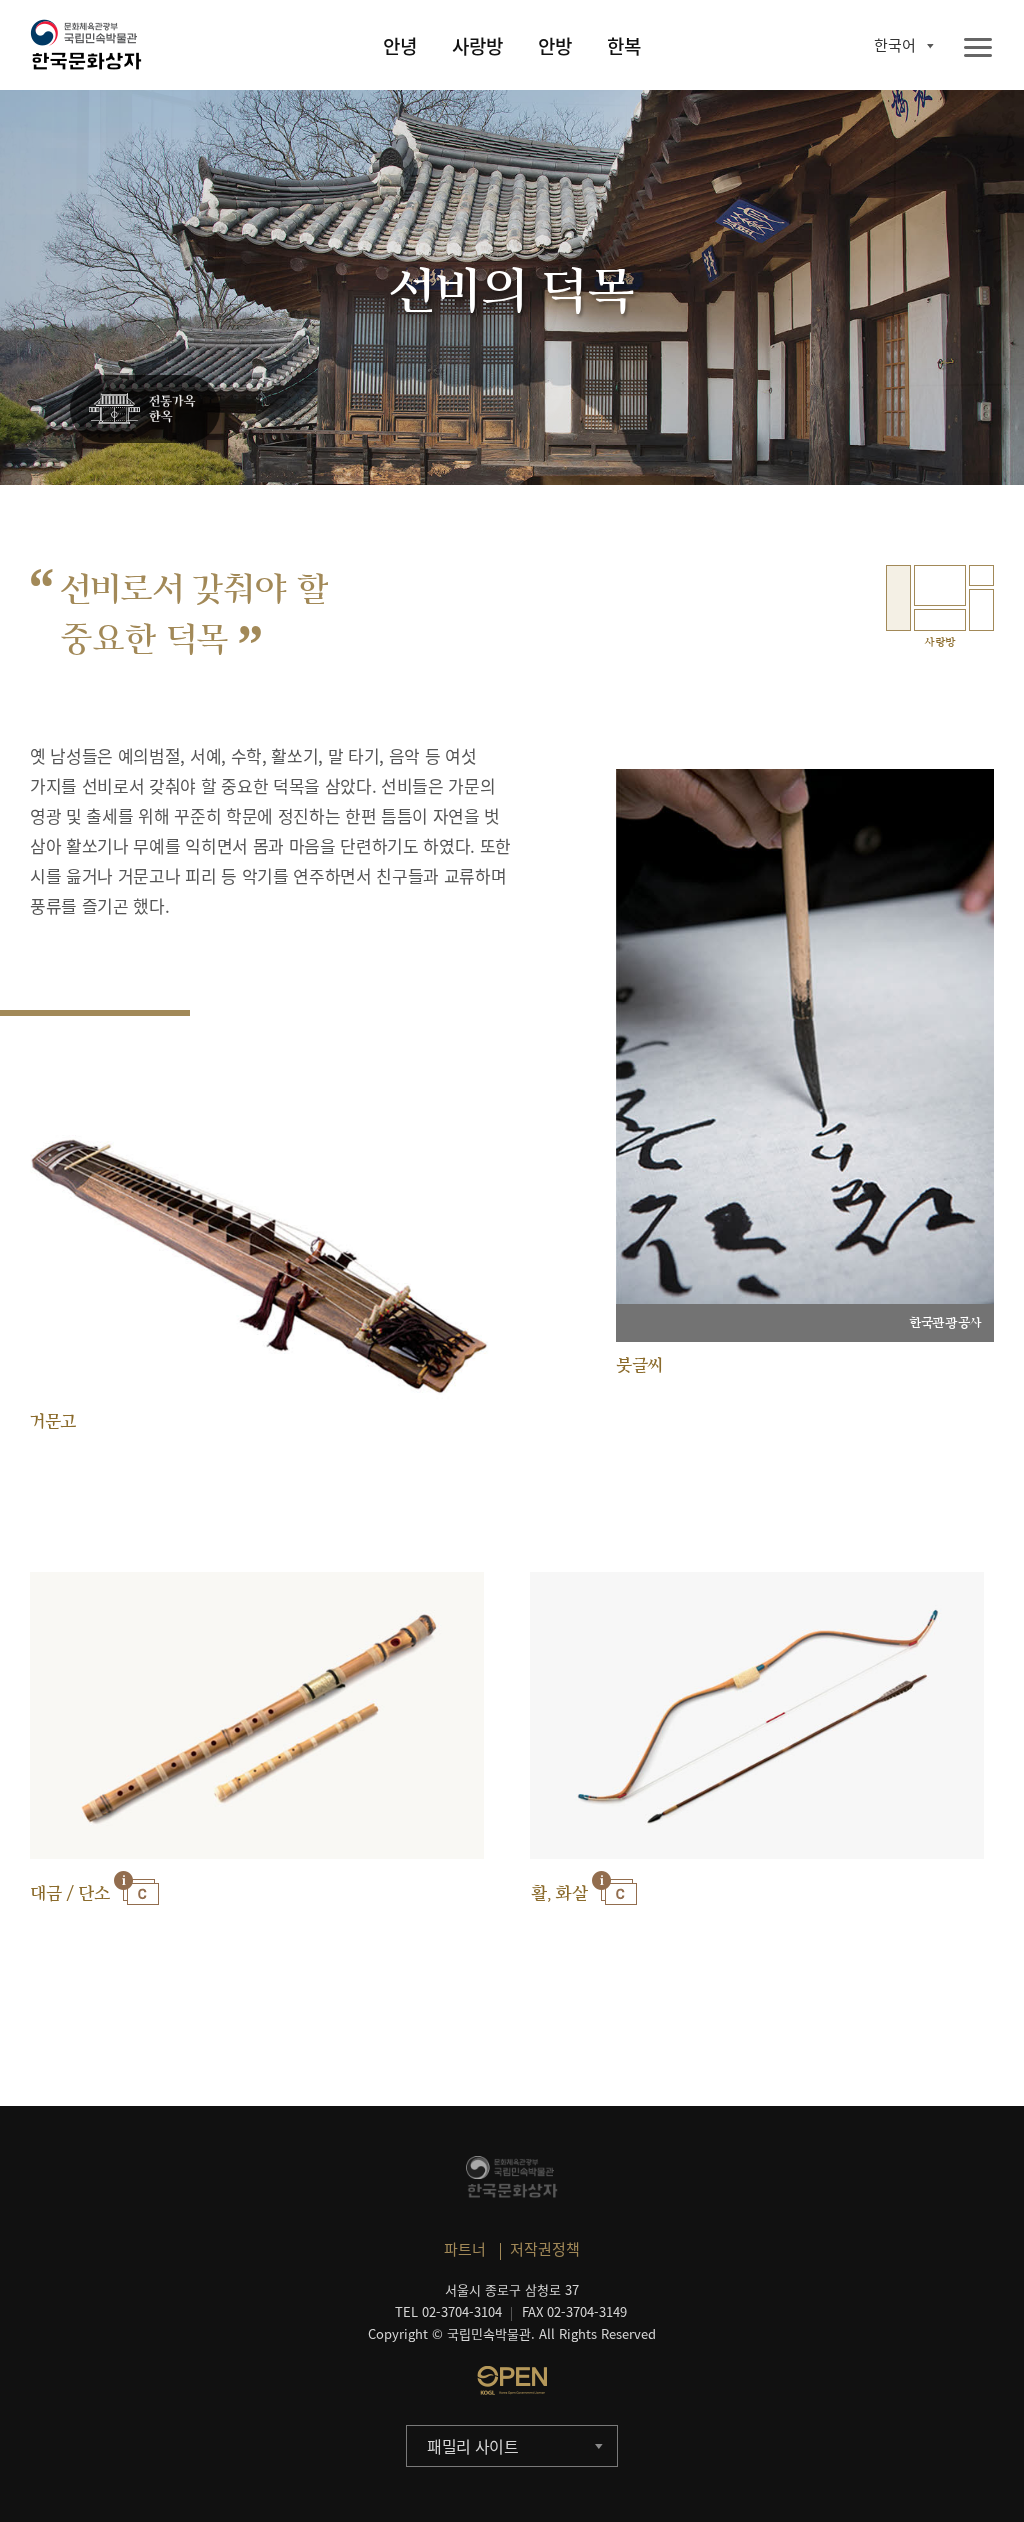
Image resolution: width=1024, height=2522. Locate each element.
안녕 (400, 46)
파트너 (465, 2249)
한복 (624, 46)
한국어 (895, 45)
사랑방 (477, 46)
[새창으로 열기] (512, 2380)
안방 (555, 46)
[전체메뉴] (978, 48)
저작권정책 (545, 2249)
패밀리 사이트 (473, 2446)
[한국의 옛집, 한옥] (145, 410)
